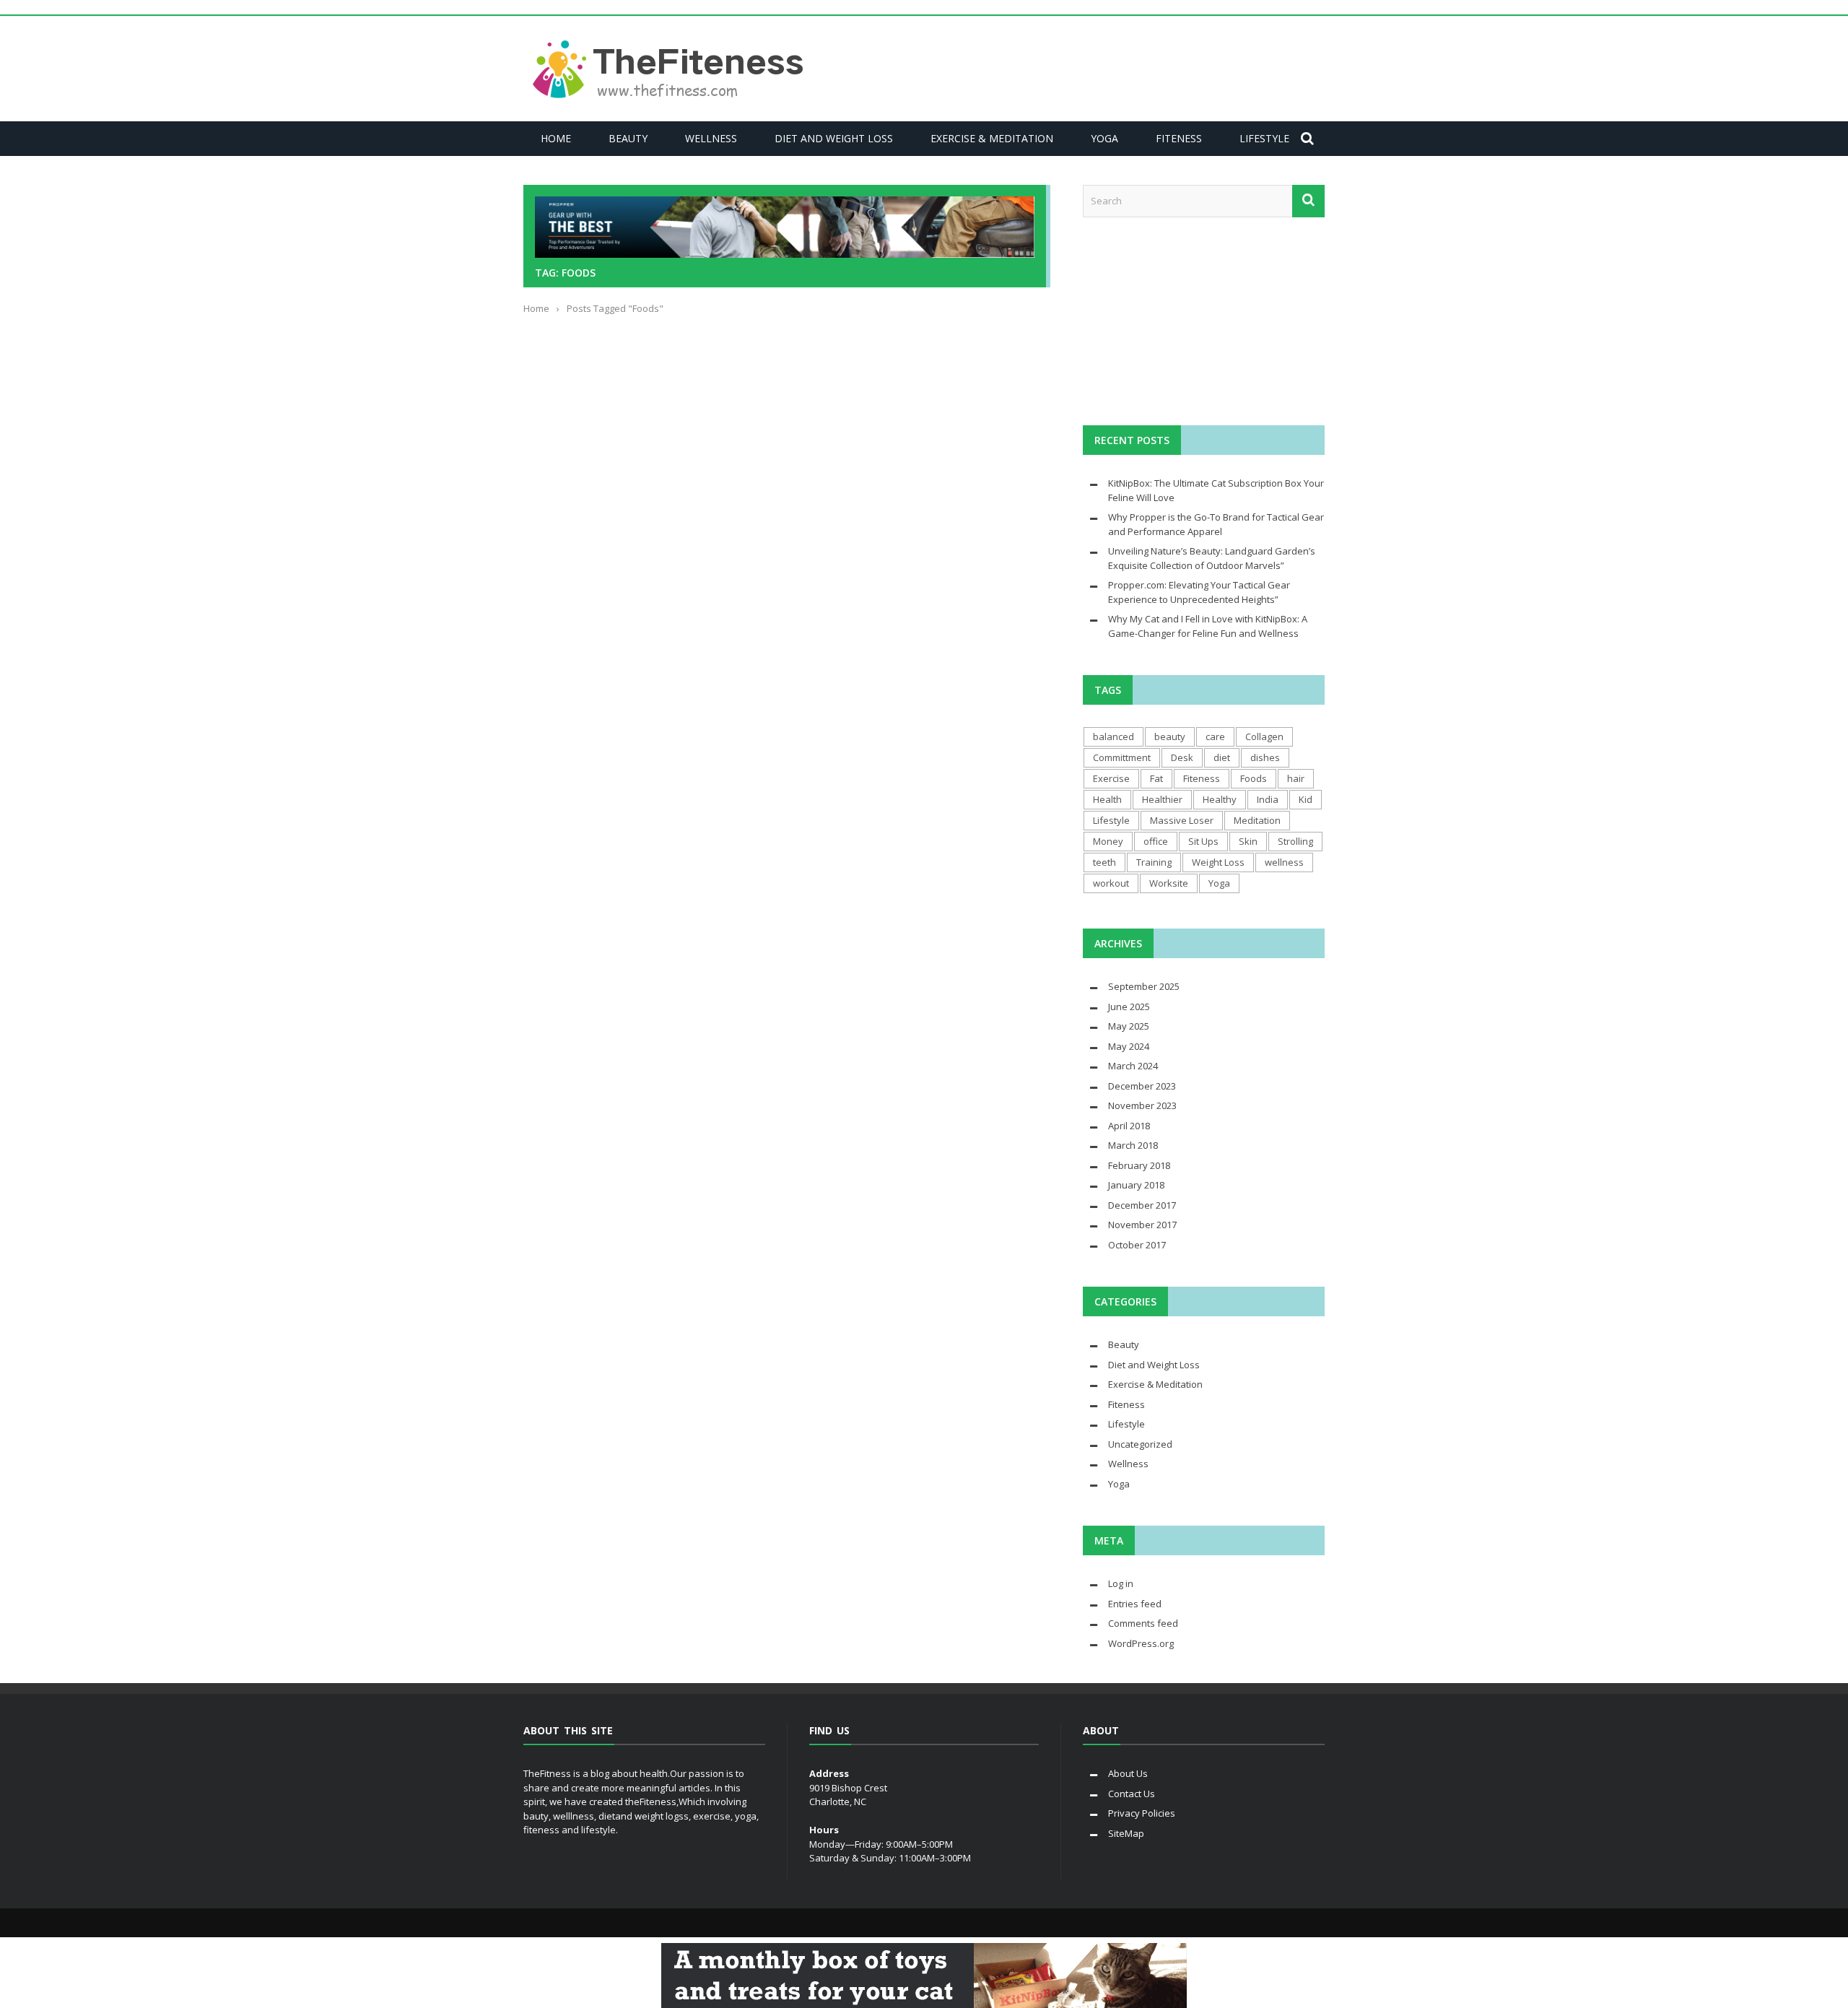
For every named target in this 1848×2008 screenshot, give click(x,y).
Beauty (628, 138)
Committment (1122, 757)
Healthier (1162, 799)
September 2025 (1144, 986)
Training (1154, 862)
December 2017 (1142, 1205)
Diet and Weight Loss (834, 138)
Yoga (1104, 138)
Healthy (1220, 799)
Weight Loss (1218, 862)
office (1156, 841)
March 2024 (1133, 1066)
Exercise (1111, 778)
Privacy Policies (1142, 1813)
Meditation (1257, 820)
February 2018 (1139, 1165)
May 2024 (1129, 1046)
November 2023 (1142, 1105)
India (1268, 799)
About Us (1128, 1773)
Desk (1182, 757)
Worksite (1169, 883)
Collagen (1264, 736)
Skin (1248, 841)
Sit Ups (1203, 841)
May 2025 (1129, 1026)
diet (1222, 757)
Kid (1306, 799)
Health (1107, 799)
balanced (1113, 736)
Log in (1121, 1583)
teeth (1104, 862)
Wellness (711, 138)
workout (1111, 883)
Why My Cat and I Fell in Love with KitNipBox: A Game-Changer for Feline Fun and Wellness (1208, 626)
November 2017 (1142, 1225)
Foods (1254, 778)
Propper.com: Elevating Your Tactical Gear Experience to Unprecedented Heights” (1199, 592)
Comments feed (1143, 1623)
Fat (1156, 778)
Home (556, 138)
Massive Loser (1182, 820)
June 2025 (1129, 1007)
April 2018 (1129, 1126)
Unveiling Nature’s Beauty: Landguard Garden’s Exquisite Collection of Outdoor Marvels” (1212, 558)
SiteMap (1126, 1833)
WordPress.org (1141, 1643)
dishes (1265, 757)
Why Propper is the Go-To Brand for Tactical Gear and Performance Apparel (1216, 524)
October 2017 (1137, 1245)
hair (1296, 778)
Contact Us (1132, 1794)
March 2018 (1133, 1145)
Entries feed (1135, 1604)
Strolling (1295, 841)
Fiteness (1179, 138)
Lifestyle (1264, 138)
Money (1108, 841)
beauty (1170, 736)
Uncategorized (1140, 1444)
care (1215, 736)
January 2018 (1136, 1185)
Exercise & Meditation (992, 138)
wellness (1284, 862)
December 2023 (1142, 1086)
